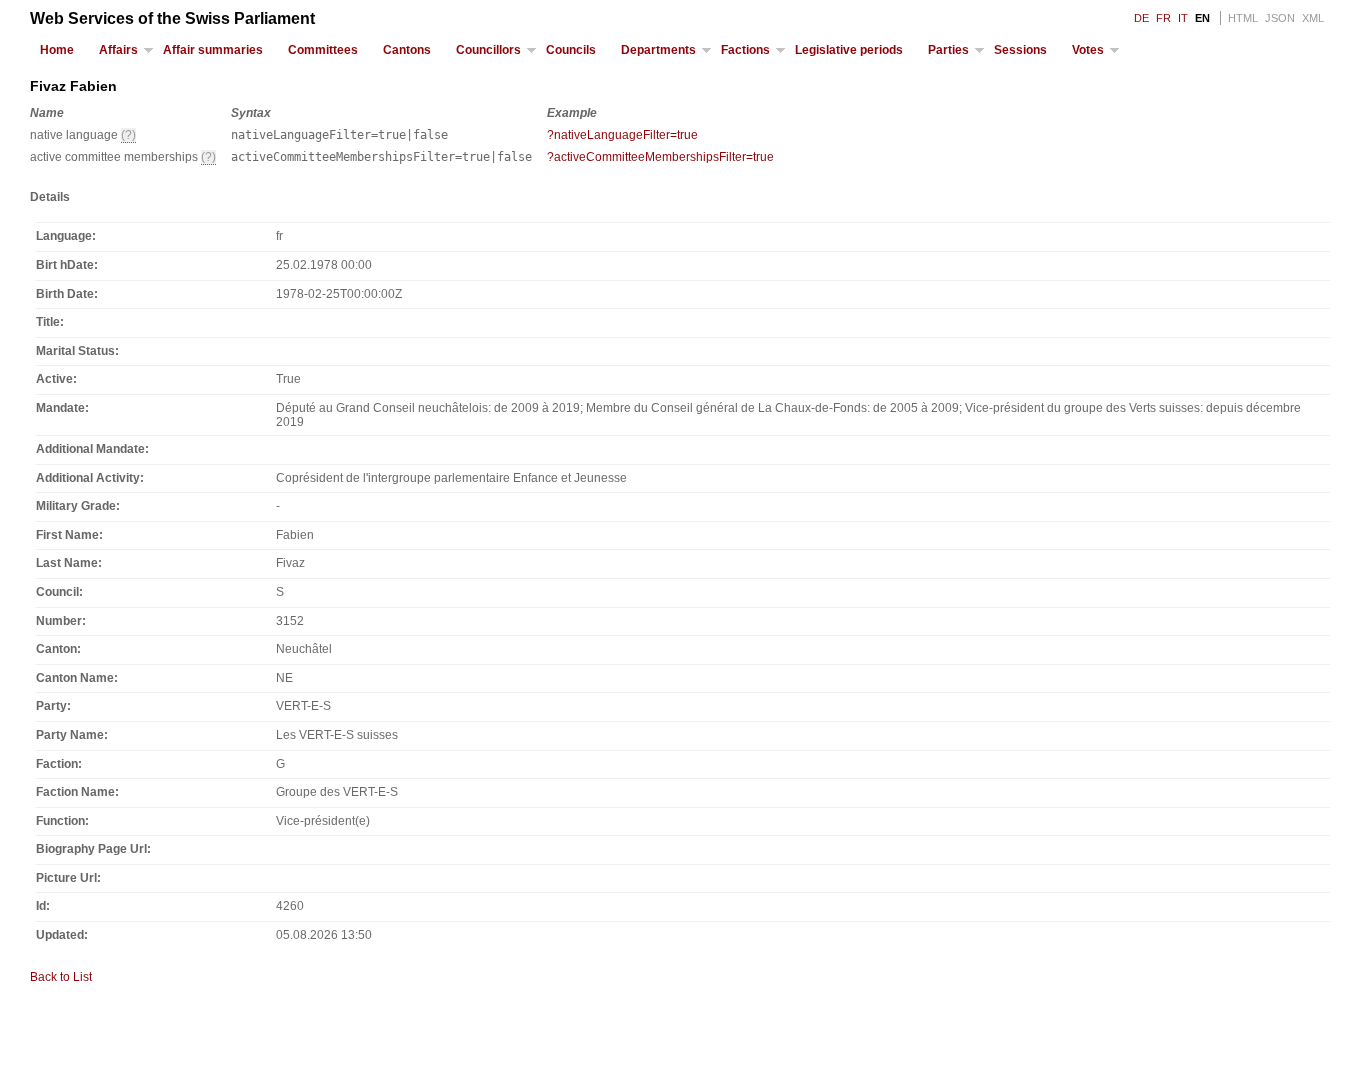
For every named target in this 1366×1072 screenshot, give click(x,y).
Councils (571, 50)
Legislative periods (849, 50)
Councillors (488, 50)
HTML (1243, 18)
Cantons (407, 50)
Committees (323, 50)
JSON (1280, 18)
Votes (1088, 50)
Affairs (118, 50)
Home (57, 50)
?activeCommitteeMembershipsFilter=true (660, 157)
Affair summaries (213, 50)
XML (1313, 18)
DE (1141, 18)
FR (1163, 18)
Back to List (61, 977)
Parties (948, 50)
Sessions (1020, 50)
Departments (658, 50)
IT (1183, 18)
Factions (745, 50)
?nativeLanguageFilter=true (622, 135)
